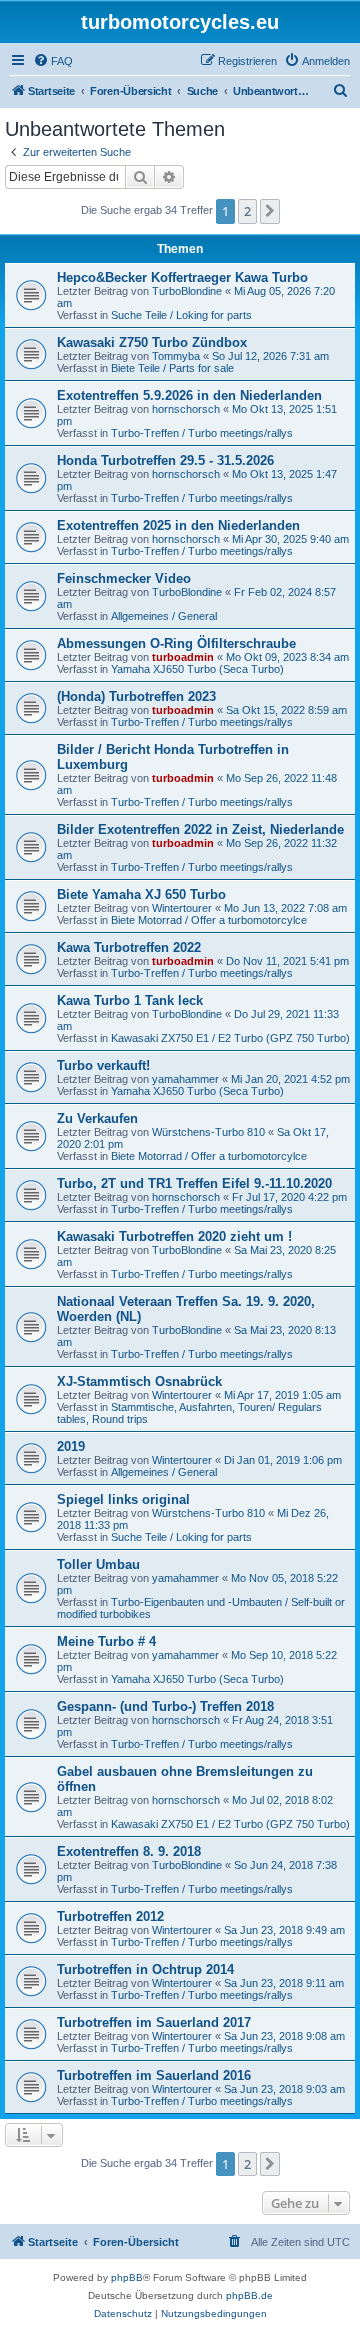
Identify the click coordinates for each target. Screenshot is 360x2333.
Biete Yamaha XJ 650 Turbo (141, 894)
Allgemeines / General (164, 616)
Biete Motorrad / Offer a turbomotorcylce (209, 920)
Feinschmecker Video (124, 578)
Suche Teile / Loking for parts (181, 315)
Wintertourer (182, 908)
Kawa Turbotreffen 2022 (129, 947)
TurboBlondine (187, 291)
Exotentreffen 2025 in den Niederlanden (178, 525)
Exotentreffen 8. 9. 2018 (129, 1851)
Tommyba (176, 356)
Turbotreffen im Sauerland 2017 (154, 2022)
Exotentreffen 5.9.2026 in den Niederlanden (189, 395)
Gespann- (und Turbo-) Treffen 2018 (165, 1706)
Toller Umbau (98, 1564)
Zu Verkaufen (97, 1118)
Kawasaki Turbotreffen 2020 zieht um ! (174, 1236)
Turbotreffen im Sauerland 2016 (154, 2075)
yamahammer (185, 1079)
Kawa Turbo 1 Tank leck (130, 1000)
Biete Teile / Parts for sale (172, 368)
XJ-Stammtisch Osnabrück (139, 1381)
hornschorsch (186, 409)
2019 (71, 1446)
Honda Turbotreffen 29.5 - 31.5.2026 (165, 460)
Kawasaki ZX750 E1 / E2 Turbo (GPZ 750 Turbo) (230, 1038)
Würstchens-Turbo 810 (208, 1132)
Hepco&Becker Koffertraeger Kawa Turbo (182, 277)
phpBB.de (249, 2295)
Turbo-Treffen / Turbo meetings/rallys (202, 433)
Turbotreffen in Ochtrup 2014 (145, 1969)
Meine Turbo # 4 (106, 1641)
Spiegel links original (123, 1499)
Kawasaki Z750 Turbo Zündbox (152, 342)
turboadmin (183, 657)
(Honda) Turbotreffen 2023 (136, 696)
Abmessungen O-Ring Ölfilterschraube (176, 643)
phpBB (127, 2277)
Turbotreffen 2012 (110, 1916)
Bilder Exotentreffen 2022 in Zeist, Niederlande (200, 829)
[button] (270, 211)
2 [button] (247, 211)
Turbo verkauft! (103, 1065)
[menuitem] (53, 61)
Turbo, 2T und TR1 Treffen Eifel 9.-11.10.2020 (194, 1183)
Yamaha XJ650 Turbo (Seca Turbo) (197, 669)
